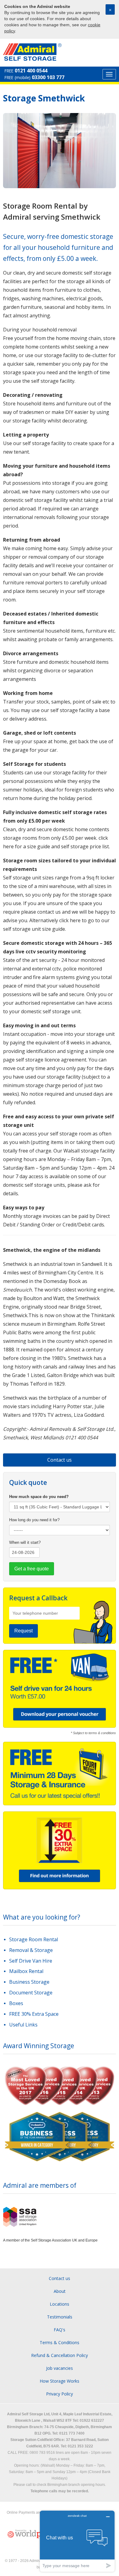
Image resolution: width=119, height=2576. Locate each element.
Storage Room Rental (34, 1939)
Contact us (60, 1460)
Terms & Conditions (60, 2342)
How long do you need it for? (34, 1520)
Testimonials (60, 2317)
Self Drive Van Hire (31, 1961)
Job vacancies (60, 2368)
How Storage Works (60, 2381)
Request (23, 1631)
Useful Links (23, 2025)
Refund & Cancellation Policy (60, 2355)
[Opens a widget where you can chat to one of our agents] (77, 2541)
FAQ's (60, 2330)
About (60, 2291)
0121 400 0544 (31, 71)
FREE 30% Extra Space (34, 2014)
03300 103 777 (48, 77)
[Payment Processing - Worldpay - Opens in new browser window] (29, 2534)
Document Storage (31, 1993)
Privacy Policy (60, 2394)
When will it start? (25, 1542)
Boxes (16, 2003)
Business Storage (29, 1982)
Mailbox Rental (26, 1971)
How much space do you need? (39, 1497)
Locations (60, 2304)
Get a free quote (32, 1569)
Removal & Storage (31, 1950)
